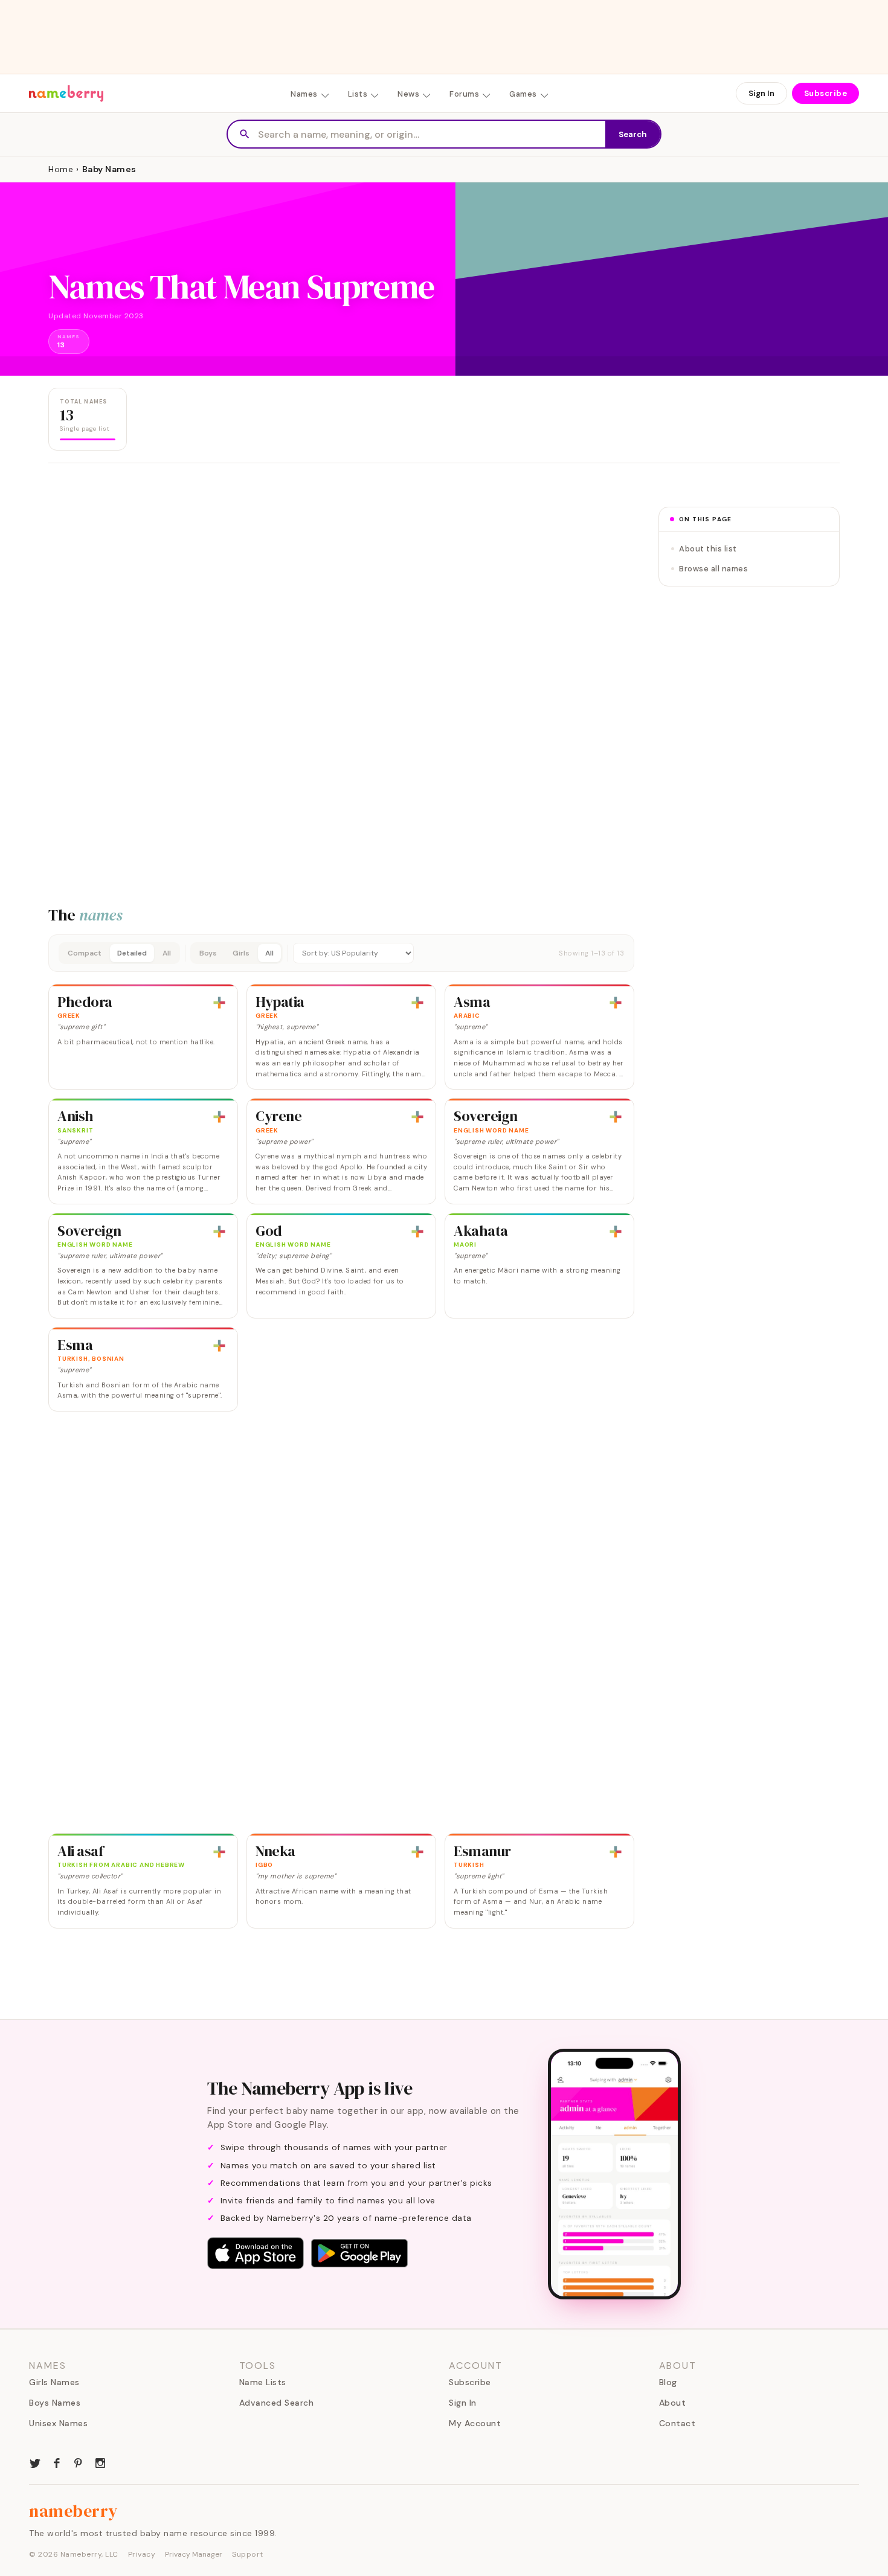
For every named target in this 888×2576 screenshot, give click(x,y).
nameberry (74, 2511)
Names (304, 94)
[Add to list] (219, 1003)
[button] (341, 953)
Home (61, 169)
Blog (668, 2382)
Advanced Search (277, 2403)
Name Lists (263, 2382)
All (167, 953)
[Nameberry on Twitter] (35, 2462)
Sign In (761, 93)
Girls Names (54, 2382)
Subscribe (826, 93)
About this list (708, 549)
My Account (475, 2423)
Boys (208, 953)
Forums (464, 94)
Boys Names (55, 2403)
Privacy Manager (194, 2554)
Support (248, 2554)
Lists (358, 94)
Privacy (142, 2554)
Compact (85, 953)
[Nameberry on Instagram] (100, 2462)
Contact (677, 2423)
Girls (241, 953)
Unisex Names (58, 2423)
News (408, 94)
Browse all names (713, 569)
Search (633, 134)
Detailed (132, 953)
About (673, 2403)
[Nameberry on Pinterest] (79, 2462)
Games (523, 94)
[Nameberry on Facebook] (57, 2462)
